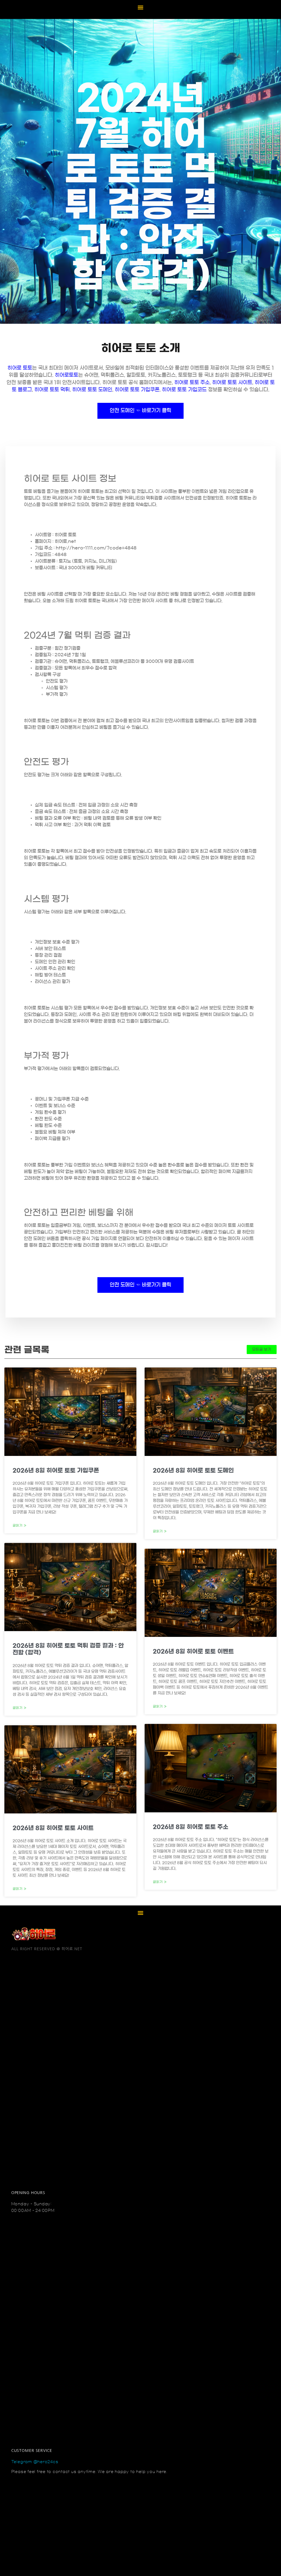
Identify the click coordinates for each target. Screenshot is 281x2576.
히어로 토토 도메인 (92, 390)
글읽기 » (20, 1525)
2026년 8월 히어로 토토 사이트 (53, 1828)
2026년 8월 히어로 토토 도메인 (193, 1470)
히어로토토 (67, 375)
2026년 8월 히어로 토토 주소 (191, 1827)
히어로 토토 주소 (192, 383)
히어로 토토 (20, 368)
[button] (141, 7)
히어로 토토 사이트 (232, 383)
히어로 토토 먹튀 (52, 390)
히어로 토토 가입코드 (184, 390)
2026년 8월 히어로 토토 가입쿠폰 (56, 1470)
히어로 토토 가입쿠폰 (137, 390)
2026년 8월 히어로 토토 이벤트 (193, 1651)
